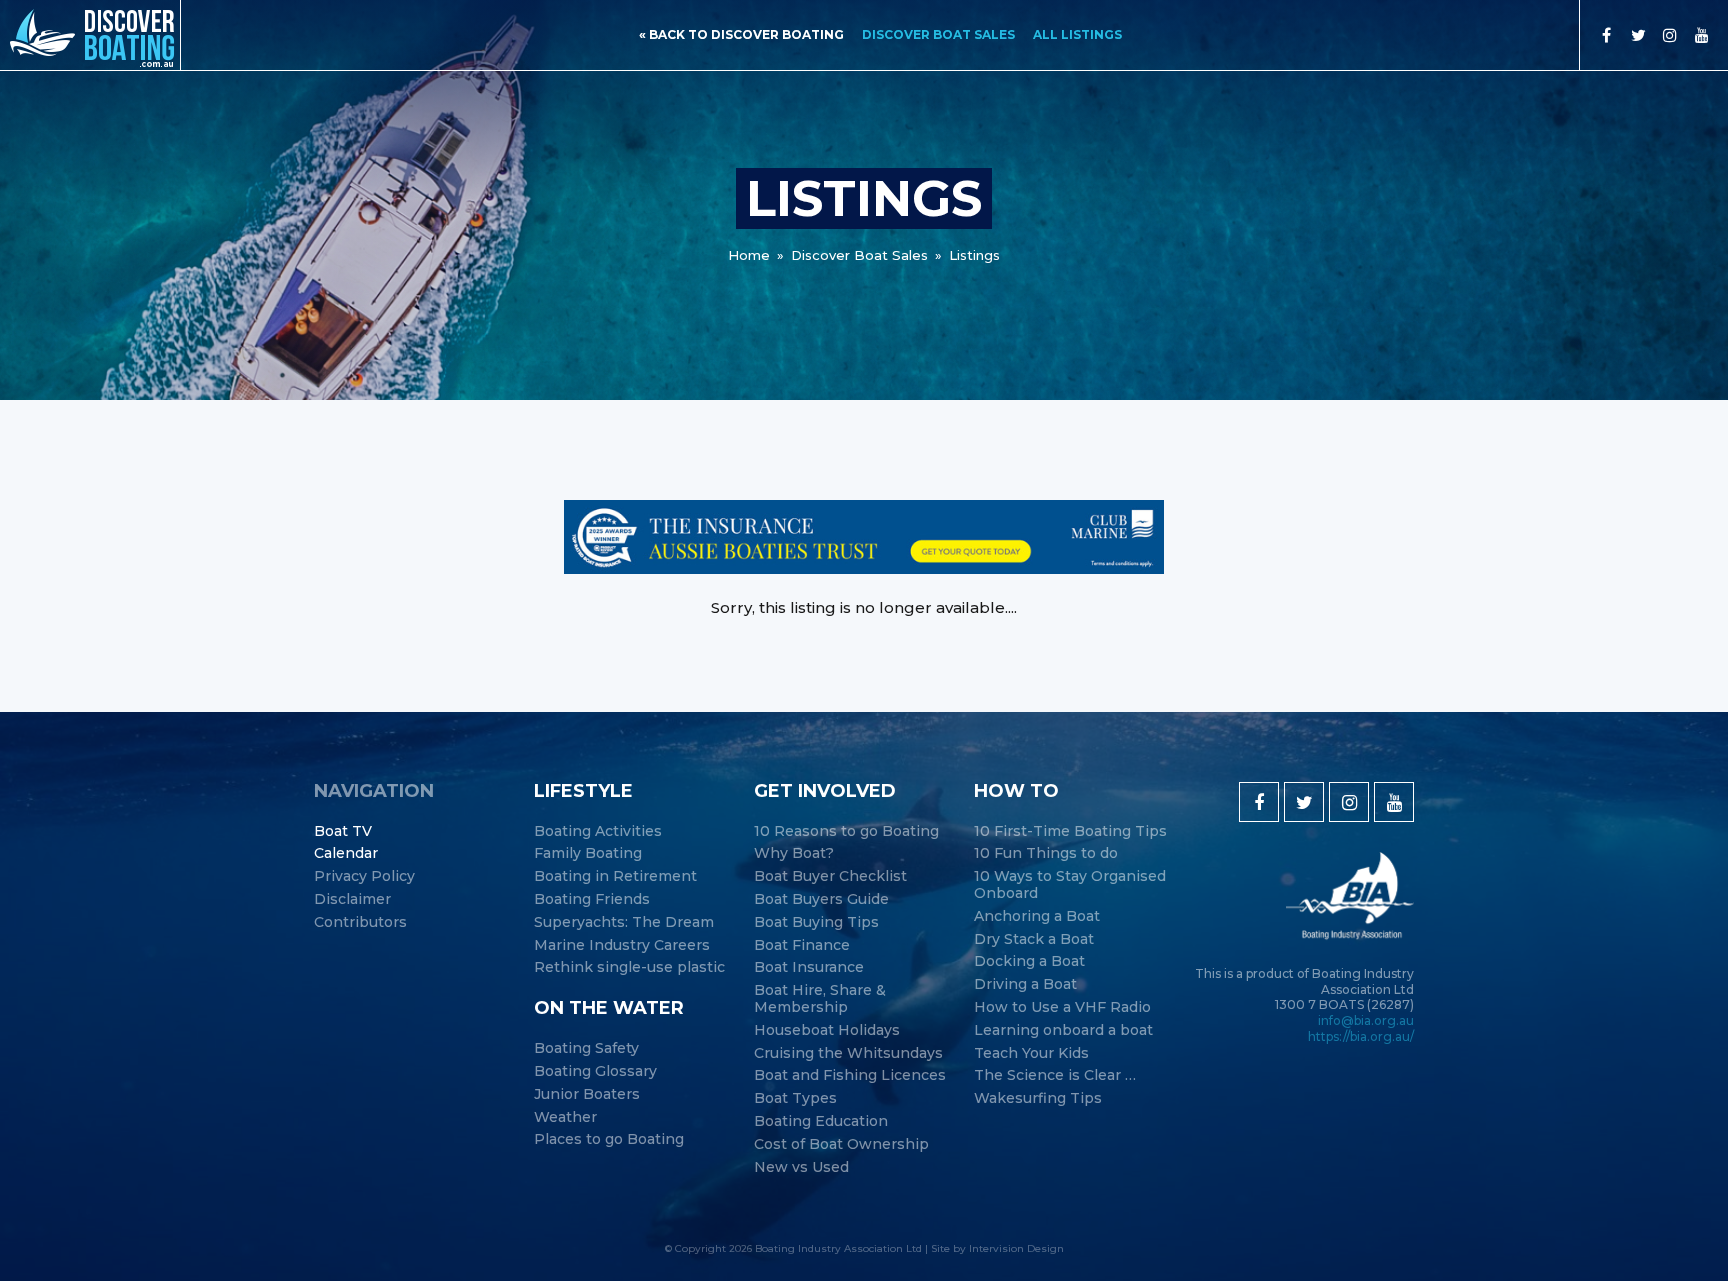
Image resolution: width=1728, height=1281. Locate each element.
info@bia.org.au (1366, 1020)
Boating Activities (598, 831)
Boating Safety (586, 1048)
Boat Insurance (809, 967)
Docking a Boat (1029, 961)
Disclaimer (352, 899)
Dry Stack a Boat (1034, 939)
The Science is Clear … (1055, 1075)
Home (749, 255)
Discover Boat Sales (938, 34)
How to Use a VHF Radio (1062, 1007)
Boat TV (343, 831)
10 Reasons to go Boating (846, 831)
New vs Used (801, 1167)
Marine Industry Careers (622, 945)
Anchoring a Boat (1037, 916)
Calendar (346, 853)
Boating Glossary (595, 1071)
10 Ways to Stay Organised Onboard (1070, 885)
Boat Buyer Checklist (830, 876)
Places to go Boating (609, 1139)
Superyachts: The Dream (624, 922)
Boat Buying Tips (816, 922)
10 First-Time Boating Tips (1070, 831)
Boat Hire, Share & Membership (820, 999)
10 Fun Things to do (1046, 853)
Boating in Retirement (615, 876)
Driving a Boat (1025, 984)
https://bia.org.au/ (1361, 1036)
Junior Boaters (587, 1094)
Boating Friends (592, 899)
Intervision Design (1016, 1248)
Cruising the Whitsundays (848, 1053)
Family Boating (588, 853)
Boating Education (821, 1121)
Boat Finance (802, 945)
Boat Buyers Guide (821, 899)
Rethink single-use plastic (629, 967)
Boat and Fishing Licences (850, 1075)
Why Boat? (794, 853)
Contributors (360, 922)
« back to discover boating (741, 34)
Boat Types (795, 1098)
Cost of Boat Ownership (841, 1144)
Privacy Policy (364, 876)
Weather (565, 1117)
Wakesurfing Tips (1038, 1098)
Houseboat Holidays (827, 1030)
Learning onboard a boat (1063, 1030)
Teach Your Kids (1031, 1053)
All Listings (1077, 34)
